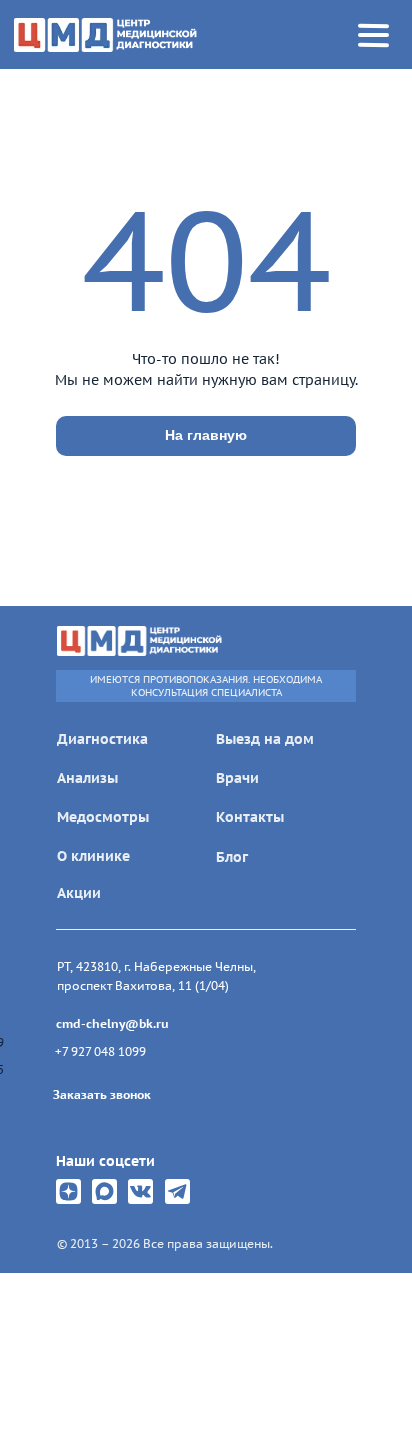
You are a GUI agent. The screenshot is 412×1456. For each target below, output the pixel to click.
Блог (232, 857)
